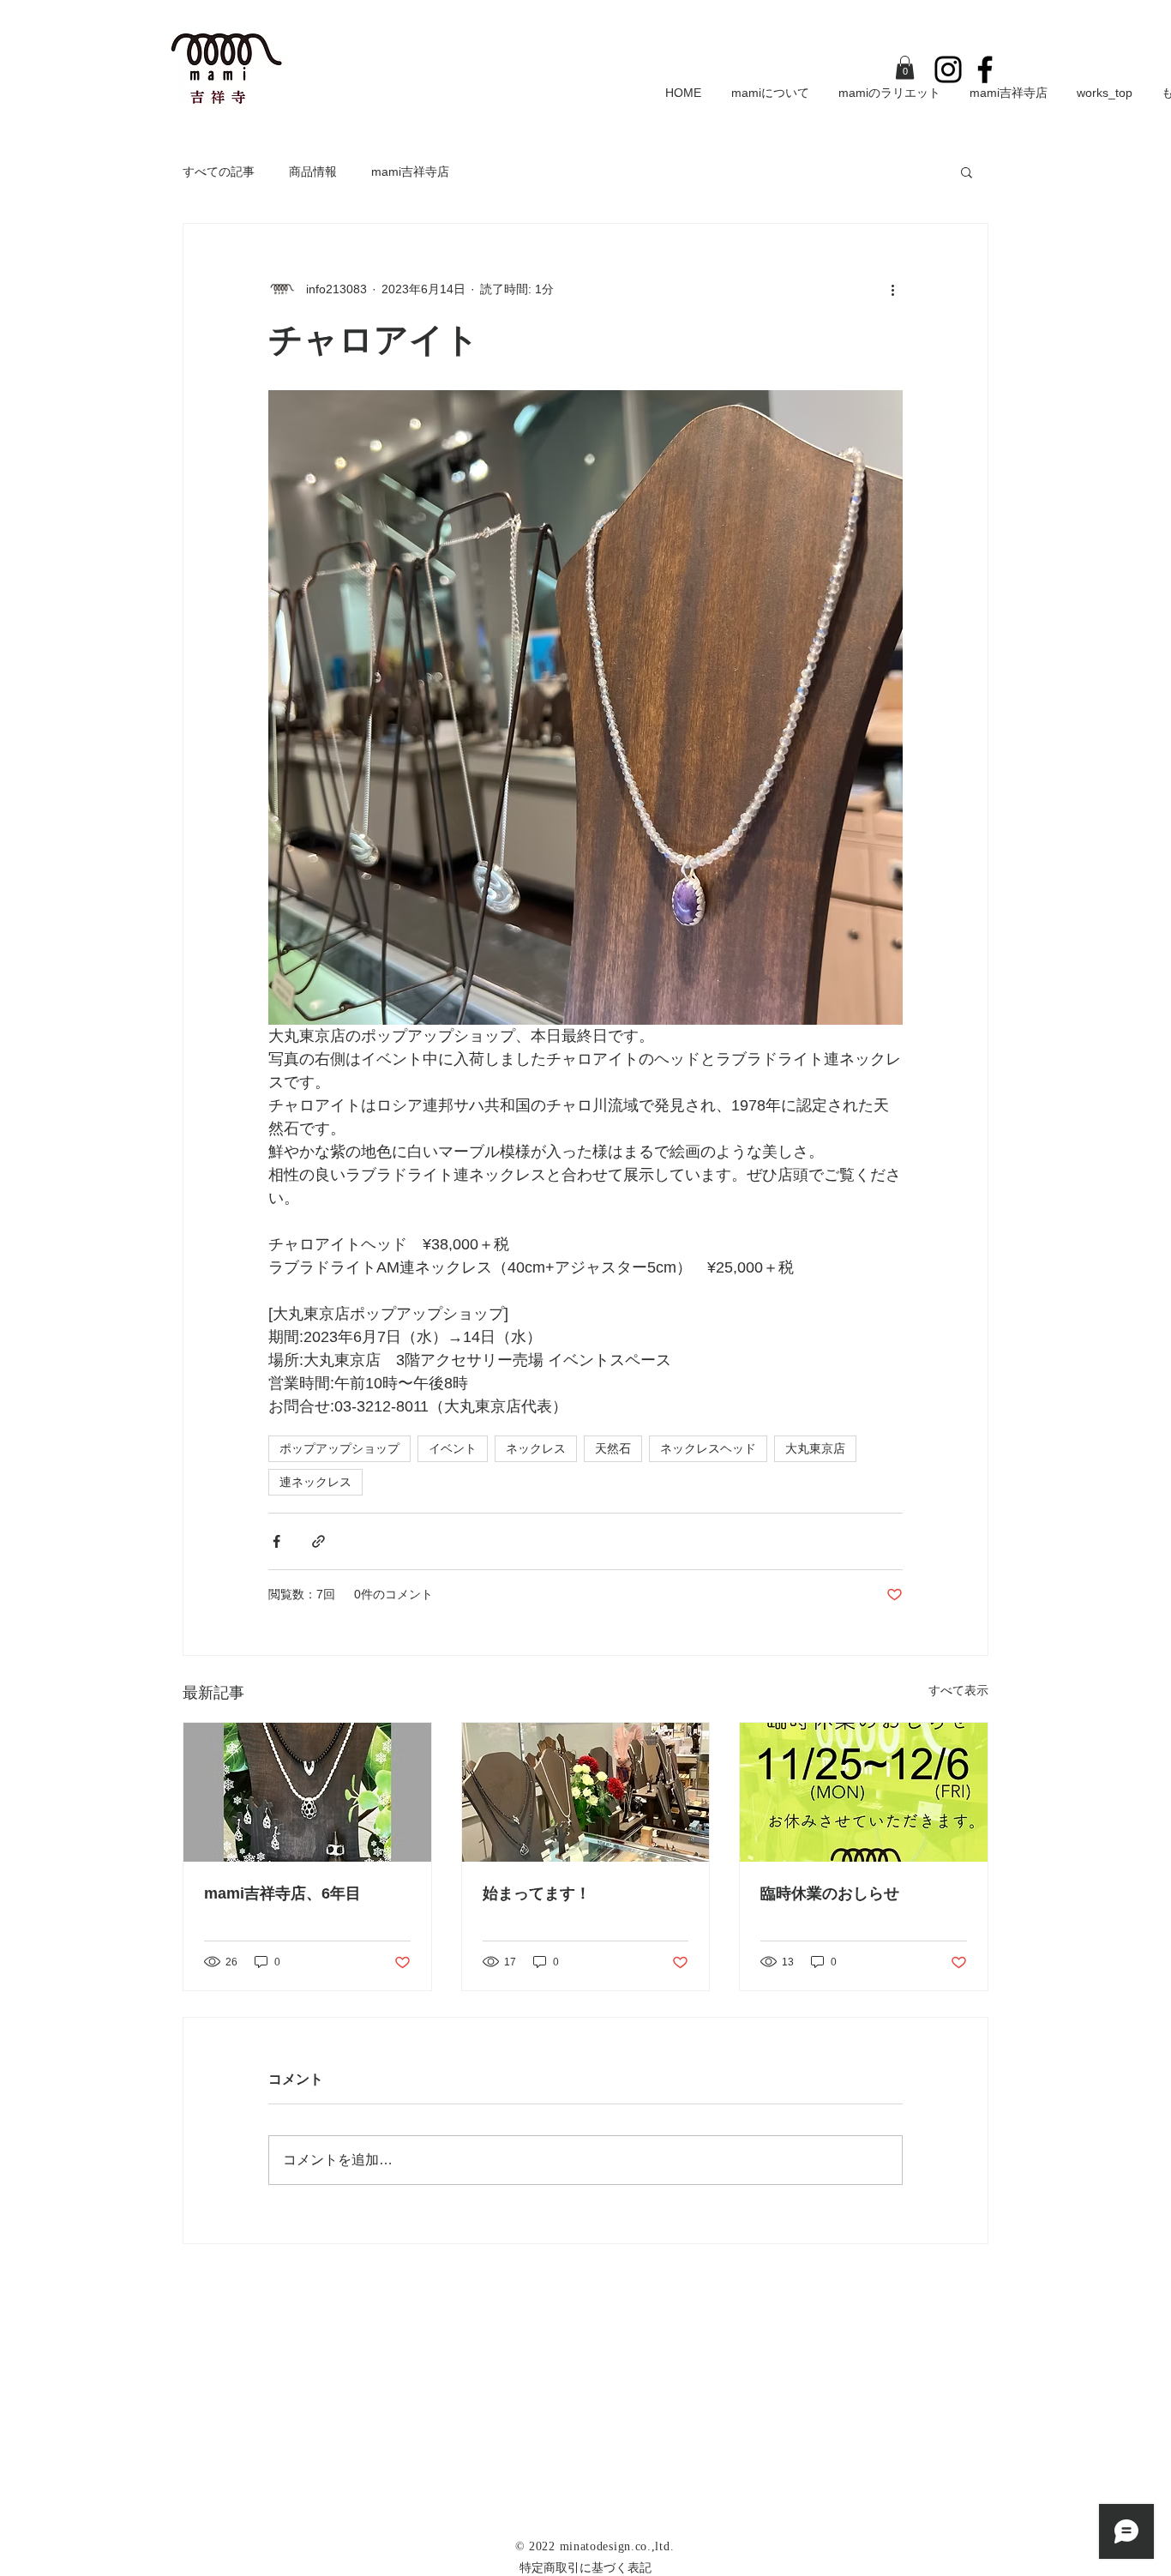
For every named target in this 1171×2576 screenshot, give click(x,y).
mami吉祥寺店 (410, 172)
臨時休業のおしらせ (830, 1893)
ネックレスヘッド (708, 1448)
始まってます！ (537, 1893)
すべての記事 (219, 172)
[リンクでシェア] (318, 1541)
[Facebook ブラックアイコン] (985, 69)
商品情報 (313, 172)
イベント (453, 1448)
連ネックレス (315, 1482)
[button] (905, 67)
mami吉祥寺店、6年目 (282, 1893)
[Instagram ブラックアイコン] (948, 69)
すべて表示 (958, 1690)
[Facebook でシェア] (276, 1541)
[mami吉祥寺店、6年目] (307, 1792)
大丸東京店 (815, 1448)
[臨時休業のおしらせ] (864, 1792)
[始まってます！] (586, 1792)
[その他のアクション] (892, 289)
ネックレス (536, 1448)
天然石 (613, 1448)
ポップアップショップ (339, 1448)
